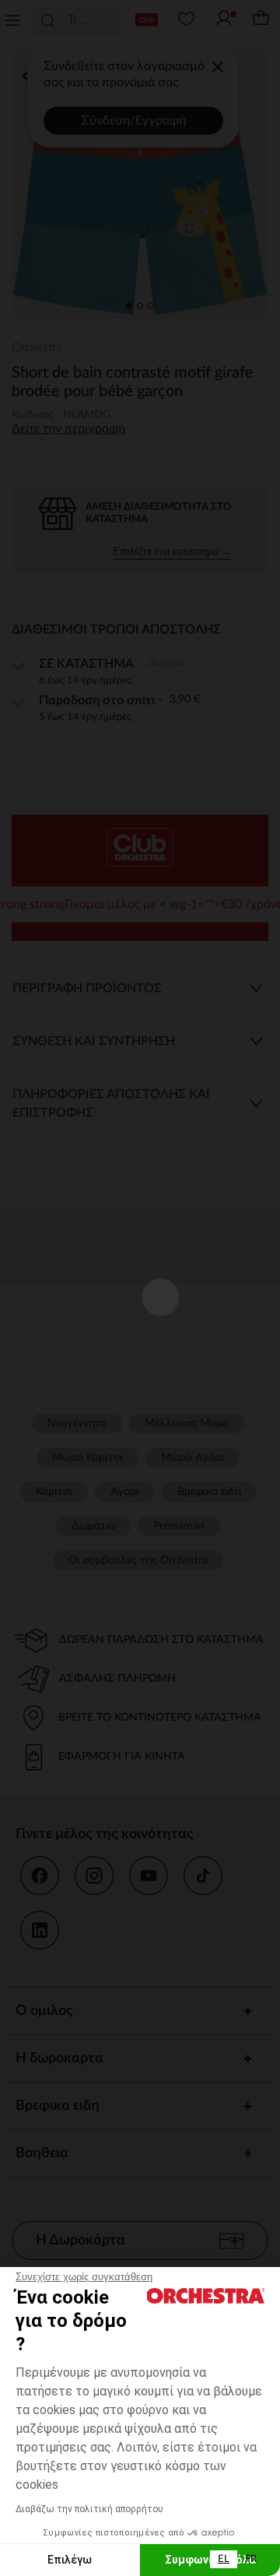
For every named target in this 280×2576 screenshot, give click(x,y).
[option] (251, 2559)
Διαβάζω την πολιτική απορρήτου (89, 2509)
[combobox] (224, 2559)
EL (224, 2559)
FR (251, 2559)
